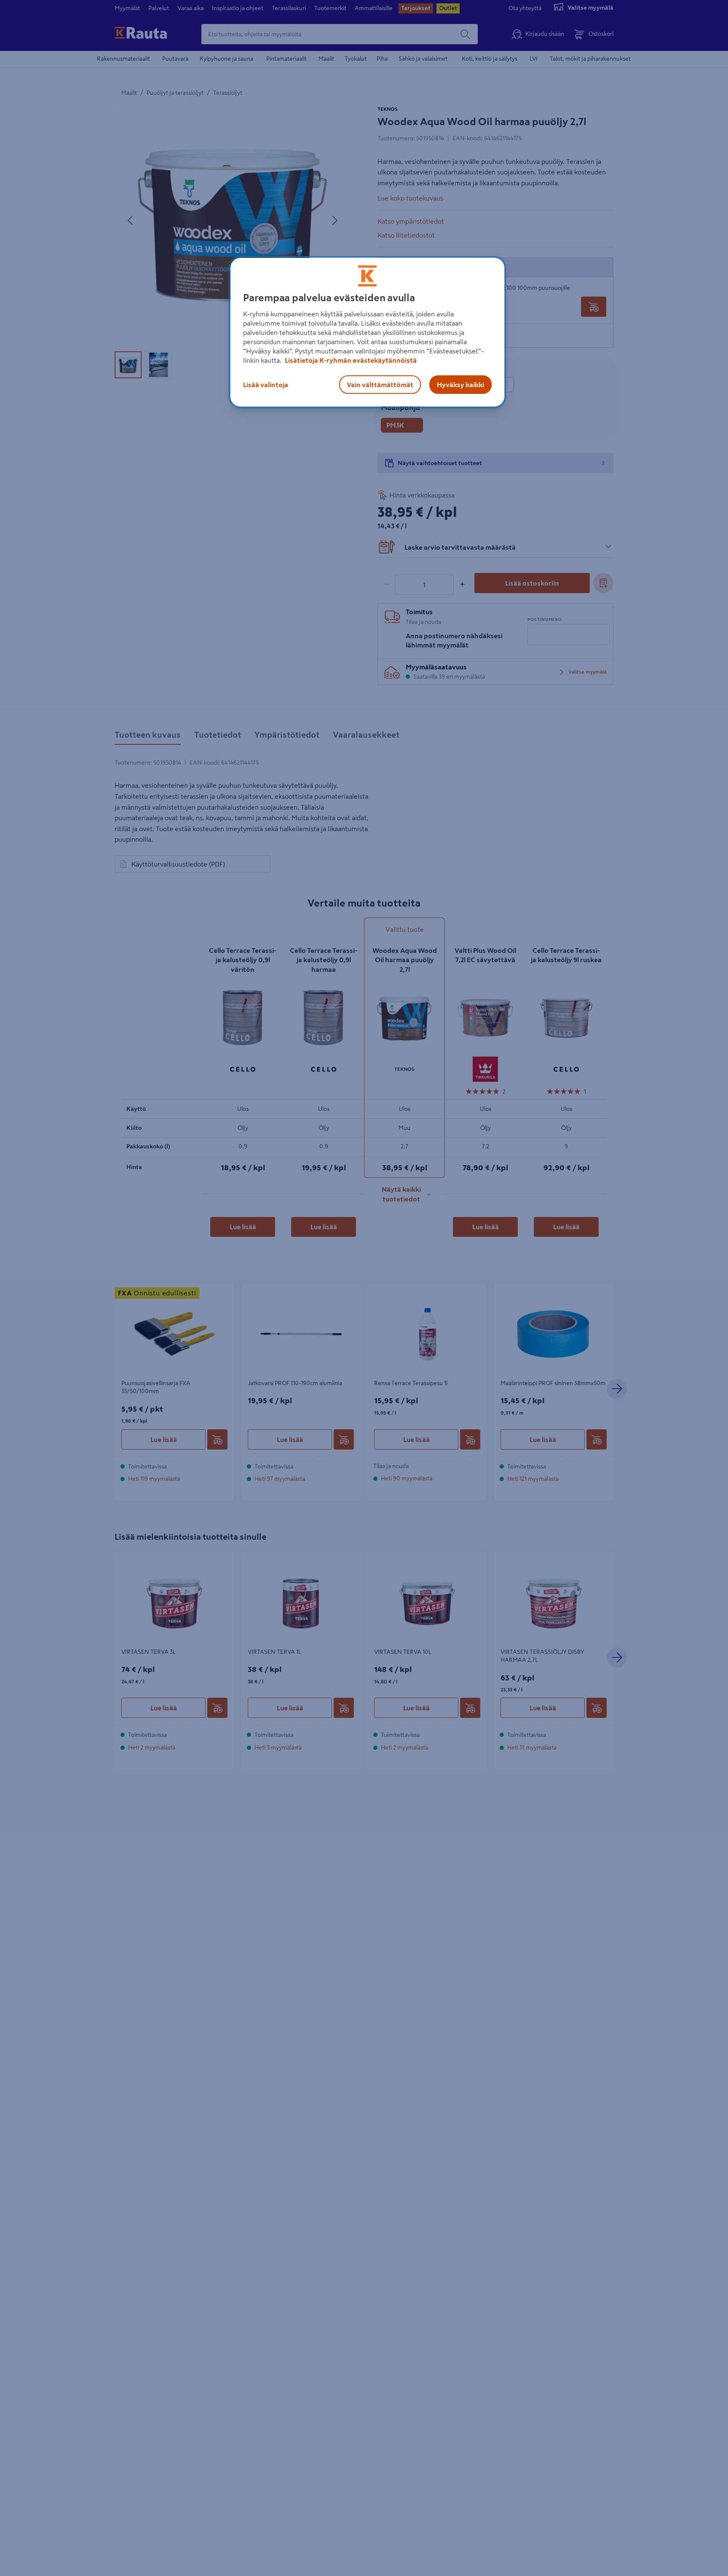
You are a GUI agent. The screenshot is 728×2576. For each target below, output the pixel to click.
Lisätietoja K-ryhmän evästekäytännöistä (350, 360)
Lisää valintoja (266, 384)
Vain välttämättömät (380, 384)
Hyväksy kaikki (460, 384)
